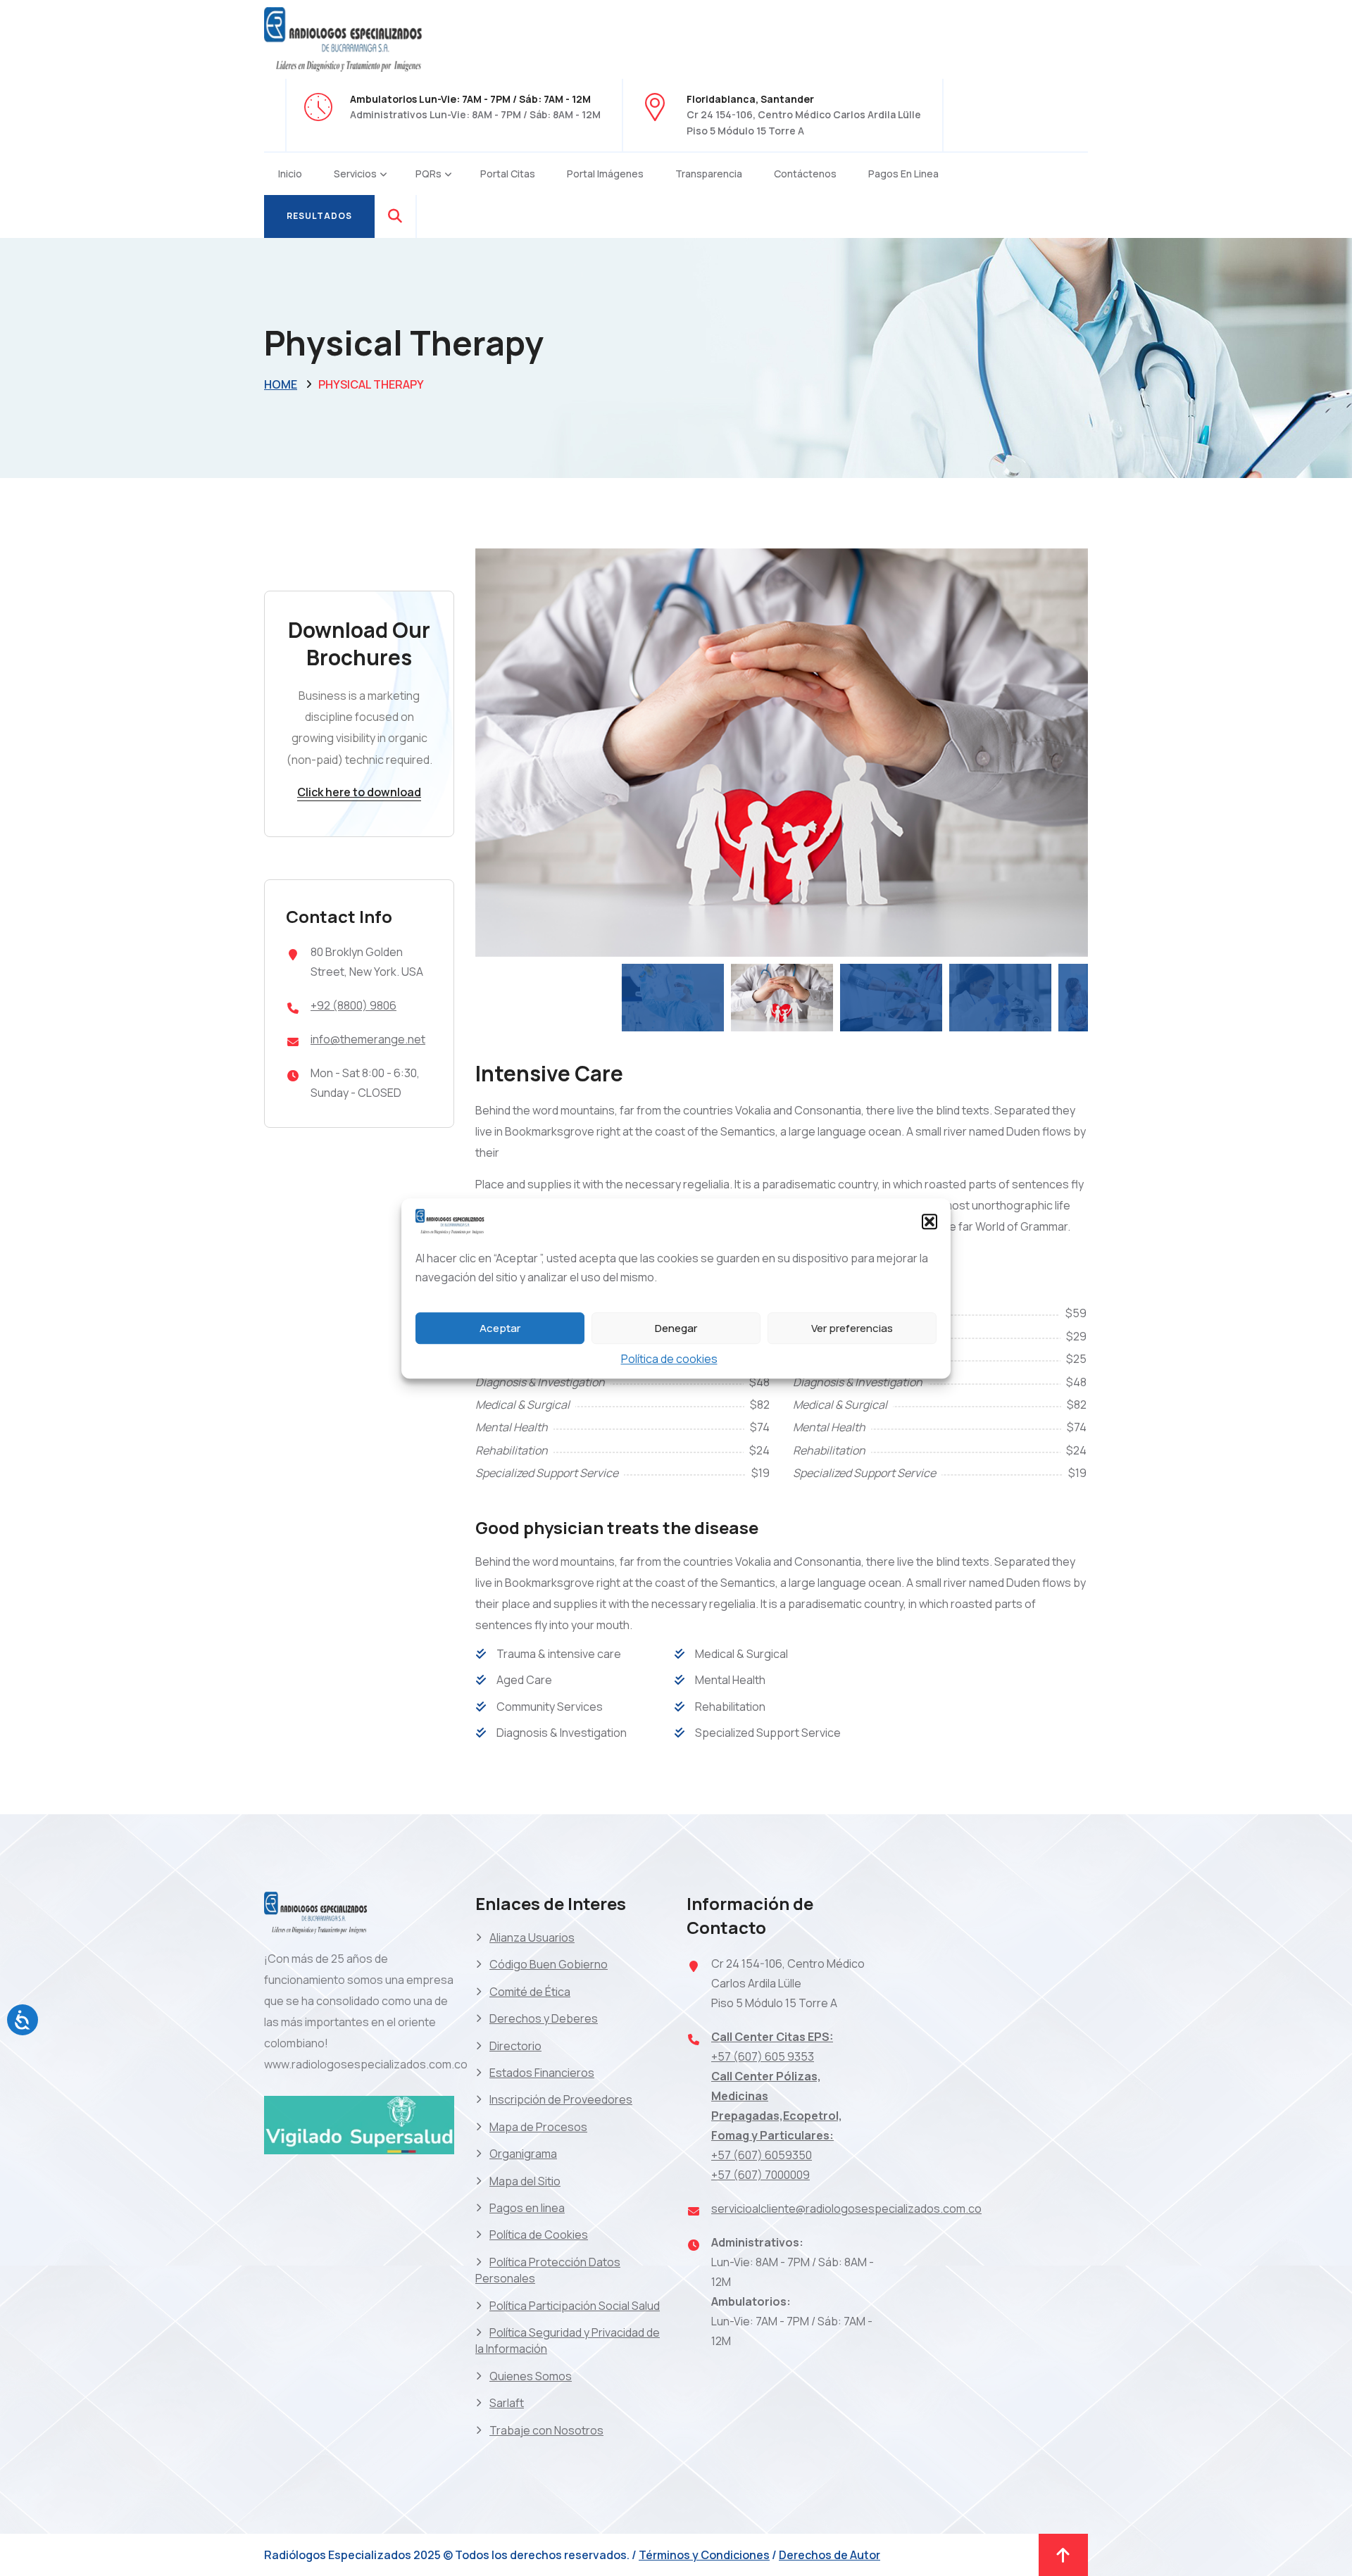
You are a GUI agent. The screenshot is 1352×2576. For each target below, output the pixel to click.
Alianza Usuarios (532, 1937)
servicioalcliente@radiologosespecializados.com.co (846, 2209)
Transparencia (709, 174)
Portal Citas (508, 174)
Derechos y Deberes (544, 2018)
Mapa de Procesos (538, 2127)
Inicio (290, 174)
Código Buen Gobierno (549, 1964)
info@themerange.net (368, 1039)
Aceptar (500, 1327)
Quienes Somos (531, 2376)
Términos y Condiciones (704, 2555)
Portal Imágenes (605, 174)
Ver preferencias (852, 1327)
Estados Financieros (542, 2073)
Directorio (515, 2046)
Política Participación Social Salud (575, 2306)
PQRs (428, 174)
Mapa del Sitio (525, 2181)
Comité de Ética (530, 1992)
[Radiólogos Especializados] (345, 38)
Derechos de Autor (830, 2555)
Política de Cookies (539, 2235)
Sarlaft (507, 2403)
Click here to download (359, 792)
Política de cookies (669, 1359)
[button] (930, 1221)
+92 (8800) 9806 (353, 1005)
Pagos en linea (903, 174)
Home (281, 384)
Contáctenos (805, 174)
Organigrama (523, 2154)
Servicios (355, 174)
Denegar (676, 1327)
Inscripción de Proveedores (561, 2099)
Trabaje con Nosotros (546, 2430)
